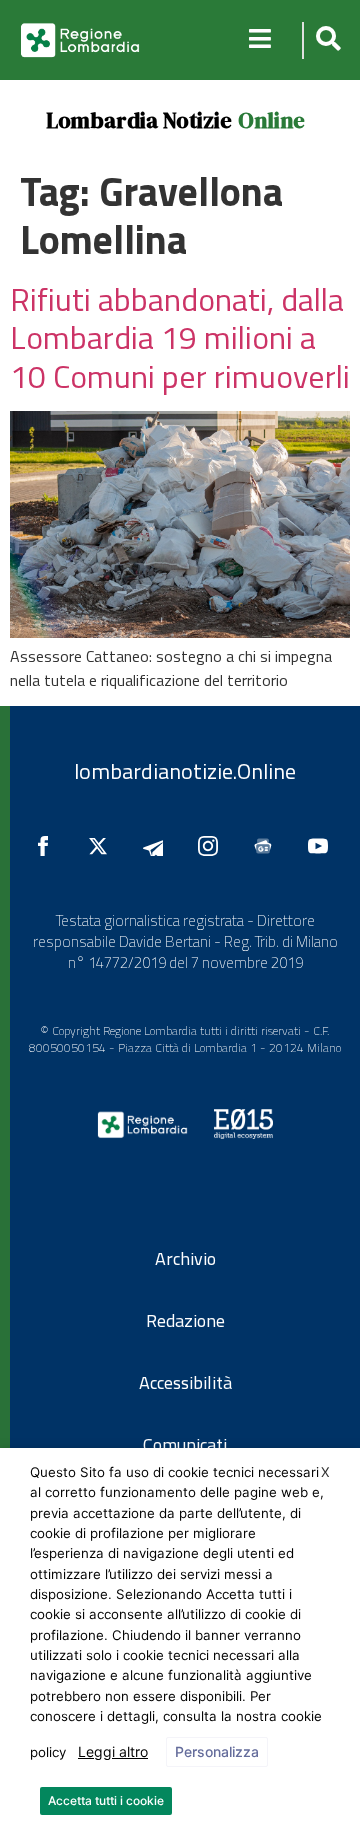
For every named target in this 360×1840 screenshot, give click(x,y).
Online (271, 120)
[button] (325, 40)
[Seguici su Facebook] (48, 846)
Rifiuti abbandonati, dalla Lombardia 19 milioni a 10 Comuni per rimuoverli (180, 337)
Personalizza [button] (217, 1751)
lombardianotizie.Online (185, 771)
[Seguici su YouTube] (323, 846)
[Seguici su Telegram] (158, 846)
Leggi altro (113, 1751)
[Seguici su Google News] (268, 846)
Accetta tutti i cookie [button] (106, 1800)
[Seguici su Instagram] (213, 846)
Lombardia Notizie (139, 120)
